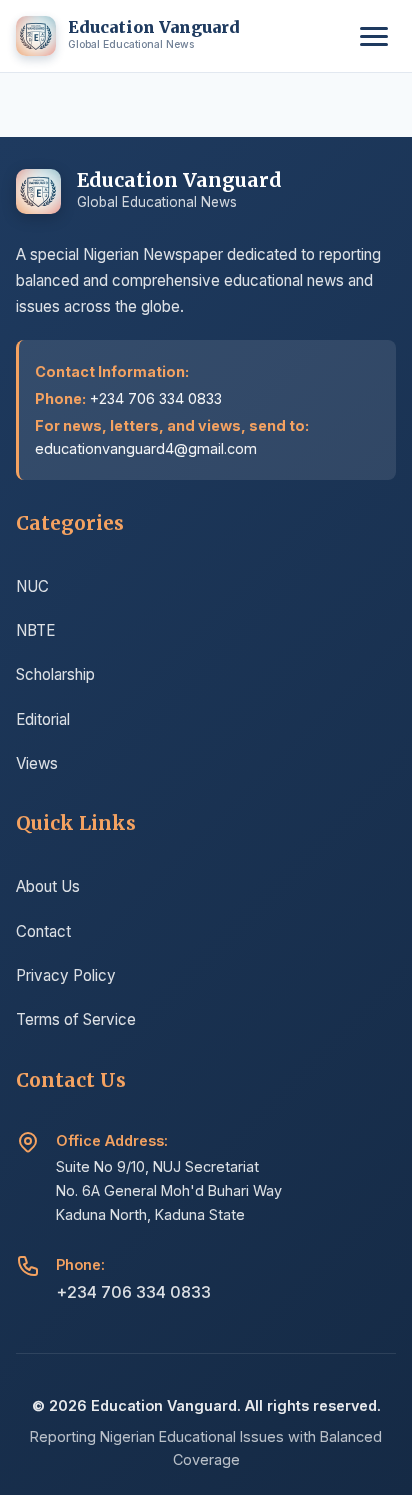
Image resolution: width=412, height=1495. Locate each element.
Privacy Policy (66, 975)
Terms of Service (76, 1019)
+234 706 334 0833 (133, 1292)
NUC (32, 586)
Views (37, 763)
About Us (48, 886)
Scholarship (55, 674)
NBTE (35, 630)
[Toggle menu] (374, 36)
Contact (43, 931)
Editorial (43, 719)
